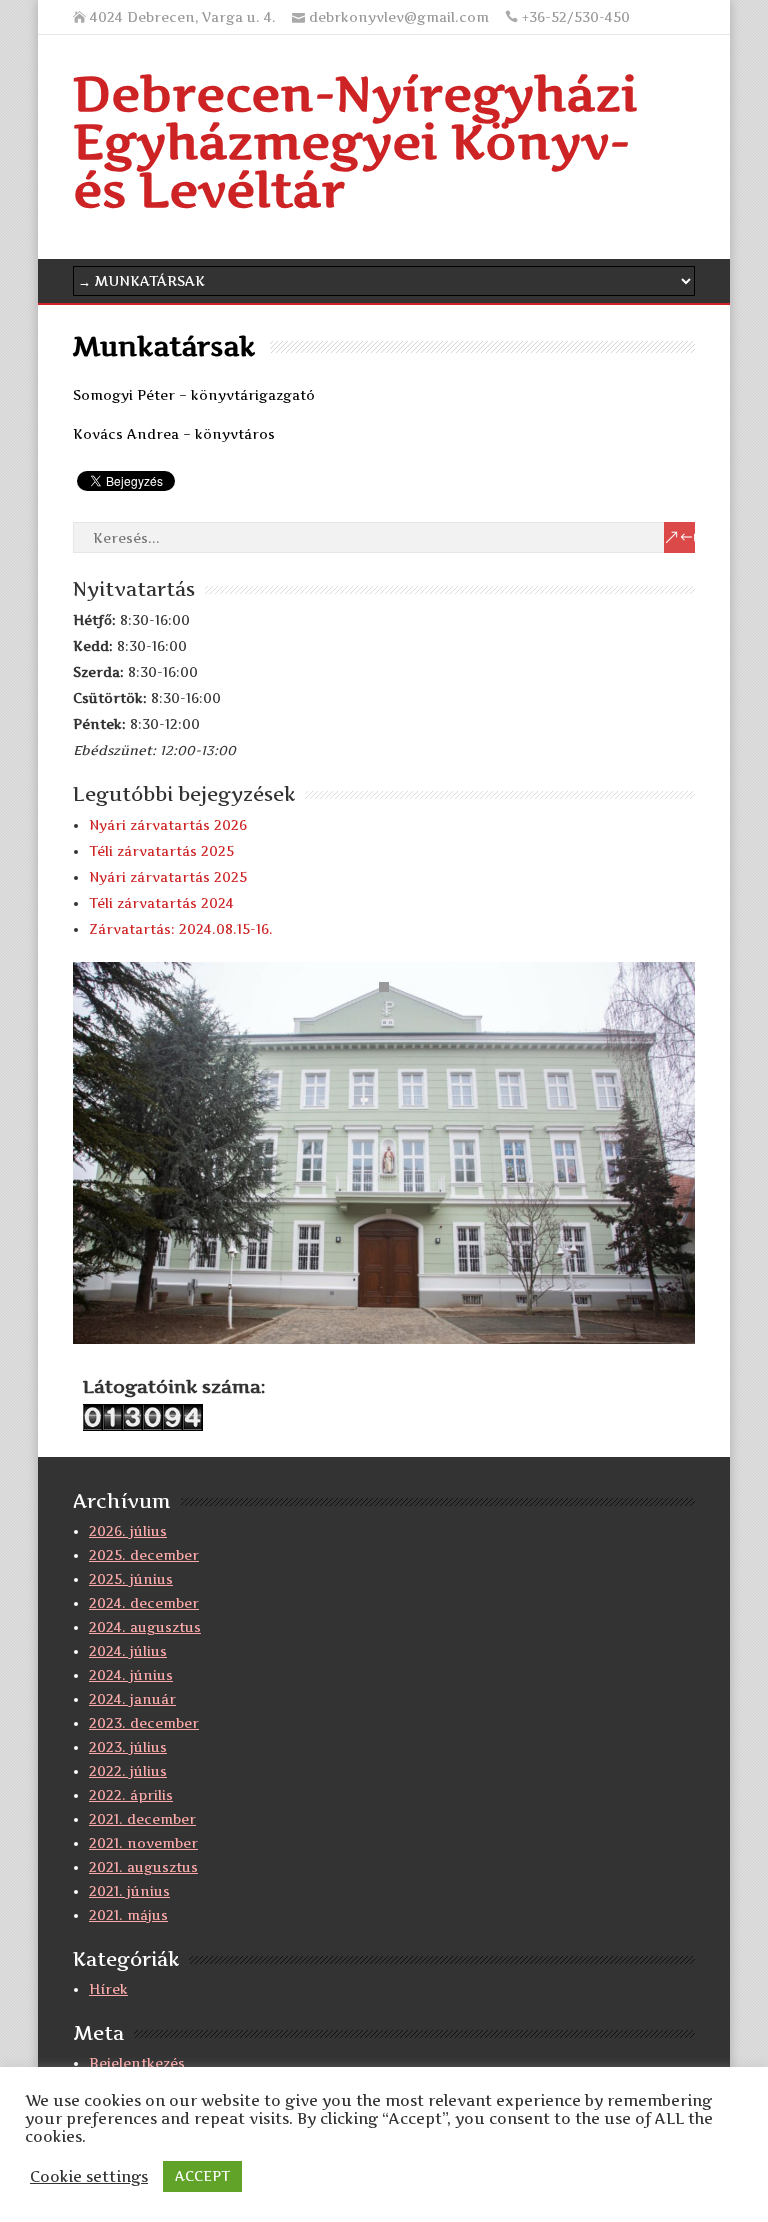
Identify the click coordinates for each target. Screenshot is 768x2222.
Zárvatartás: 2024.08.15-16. (181, 929)
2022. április (131, 1795)
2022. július (128, 1771)
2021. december (142, 1819)
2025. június (131, 1579)
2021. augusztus (143, 1867)
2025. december (144, 1555)
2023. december (144, 1723)
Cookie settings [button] (89, 2177)
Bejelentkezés (137, 2063)
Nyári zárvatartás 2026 (168, 825)
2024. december (144, 1603)
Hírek (108, 1989)
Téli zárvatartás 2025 (161, 851)
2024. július (128, 1651)
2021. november (143, 1843)
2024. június (131, 1675)
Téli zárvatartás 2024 (161, 903)
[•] (384, 1156)
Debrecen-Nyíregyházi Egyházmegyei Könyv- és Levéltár (355, 141)
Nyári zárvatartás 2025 (168, 877)
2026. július (128, 1531)
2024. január (132, 1699)
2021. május (128, 1915)
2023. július (128, 1747)
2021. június (129, 1891)
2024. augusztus (145, 1627)
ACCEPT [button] (202, 2176)
